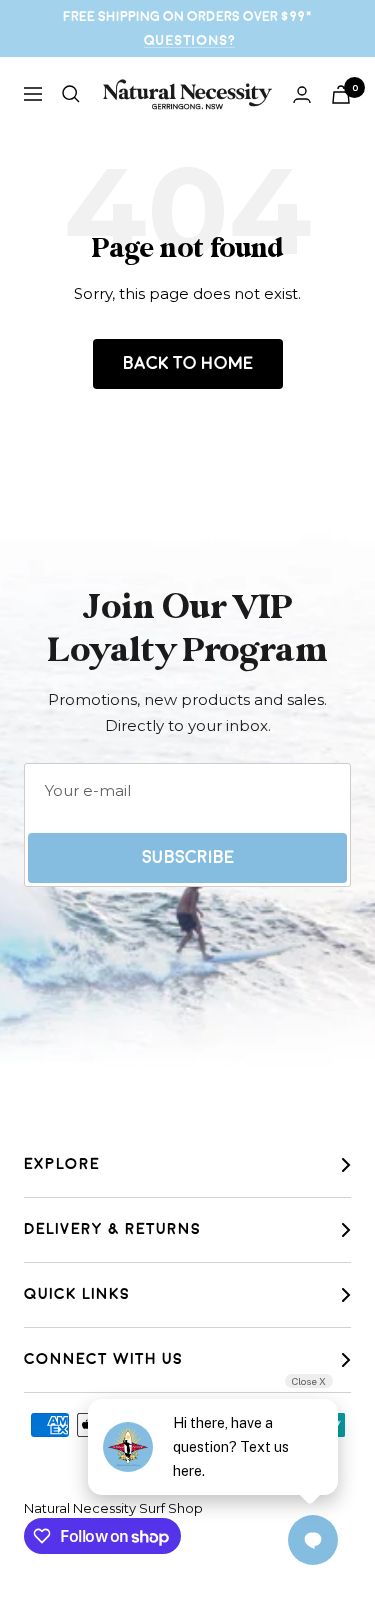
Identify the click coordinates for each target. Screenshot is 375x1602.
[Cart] (341, 94)
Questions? (189, 40)
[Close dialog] (362, 651)
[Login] (302, 94)
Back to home (188, 363)
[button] (284, 873)
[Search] (71, 94)
